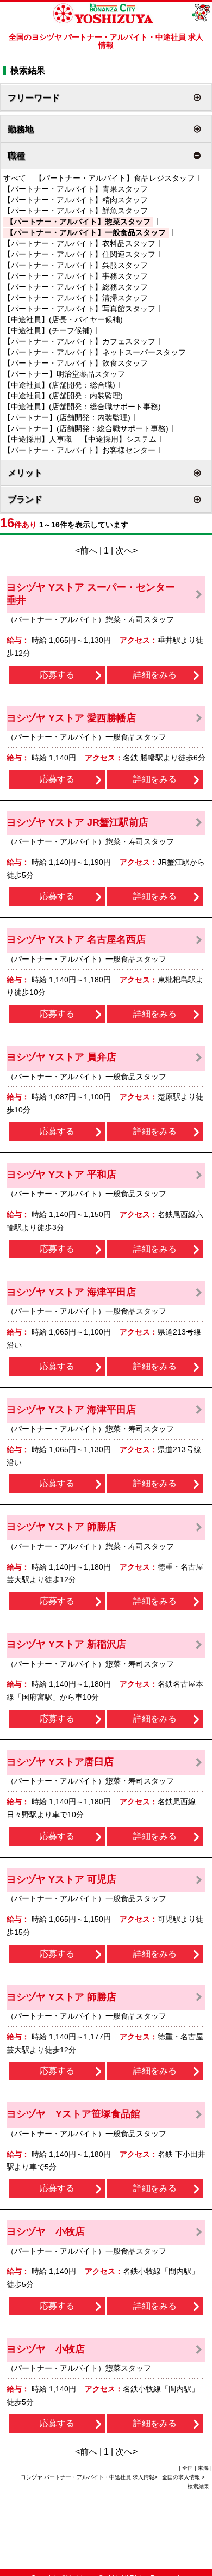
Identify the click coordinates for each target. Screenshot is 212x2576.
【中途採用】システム (119, 439)
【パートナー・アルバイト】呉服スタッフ (76, 265)
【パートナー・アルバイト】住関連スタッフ (79, 254)
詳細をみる (155, 675)
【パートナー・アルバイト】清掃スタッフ (76, 298)
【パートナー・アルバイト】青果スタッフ (76, 189)
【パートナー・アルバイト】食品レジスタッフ (115, 178)
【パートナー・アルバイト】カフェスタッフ (79, 341)
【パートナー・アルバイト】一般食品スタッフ (86, 232)
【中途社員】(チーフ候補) (48, 330)
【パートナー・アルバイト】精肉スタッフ (76, 200)
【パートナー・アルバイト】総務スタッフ (76, 287)
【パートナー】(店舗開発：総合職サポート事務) (86, 428)
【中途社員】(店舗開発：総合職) (59, 385)
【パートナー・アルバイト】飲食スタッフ (76, 363)
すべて (15, 178)
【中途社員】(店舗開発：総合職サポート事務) (82, 407)
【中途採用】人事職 (38, 439)
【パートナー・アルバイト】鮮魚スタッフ (76, 211)
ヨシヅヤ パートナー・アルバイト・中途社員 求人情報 (88, 2477)
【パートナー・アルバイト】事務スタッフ (76, 276)
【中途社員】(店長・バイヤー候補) (63, 319)
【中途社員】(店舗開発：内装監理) (63, 396)
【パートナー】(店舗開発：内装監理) (67, 417)
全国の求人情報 (182, 2477)
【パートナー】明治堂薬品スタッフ (64, 374)
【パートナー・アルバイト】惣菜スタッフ (78, 222)
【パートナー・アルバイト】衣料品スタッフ (79, 243)
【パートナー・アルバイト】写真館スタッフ (79, 309)
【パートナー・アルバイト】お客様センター (79, 450)
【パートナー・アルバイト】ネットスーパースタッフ (95, 352)
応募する (57, 675)
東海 (203, 2468)
